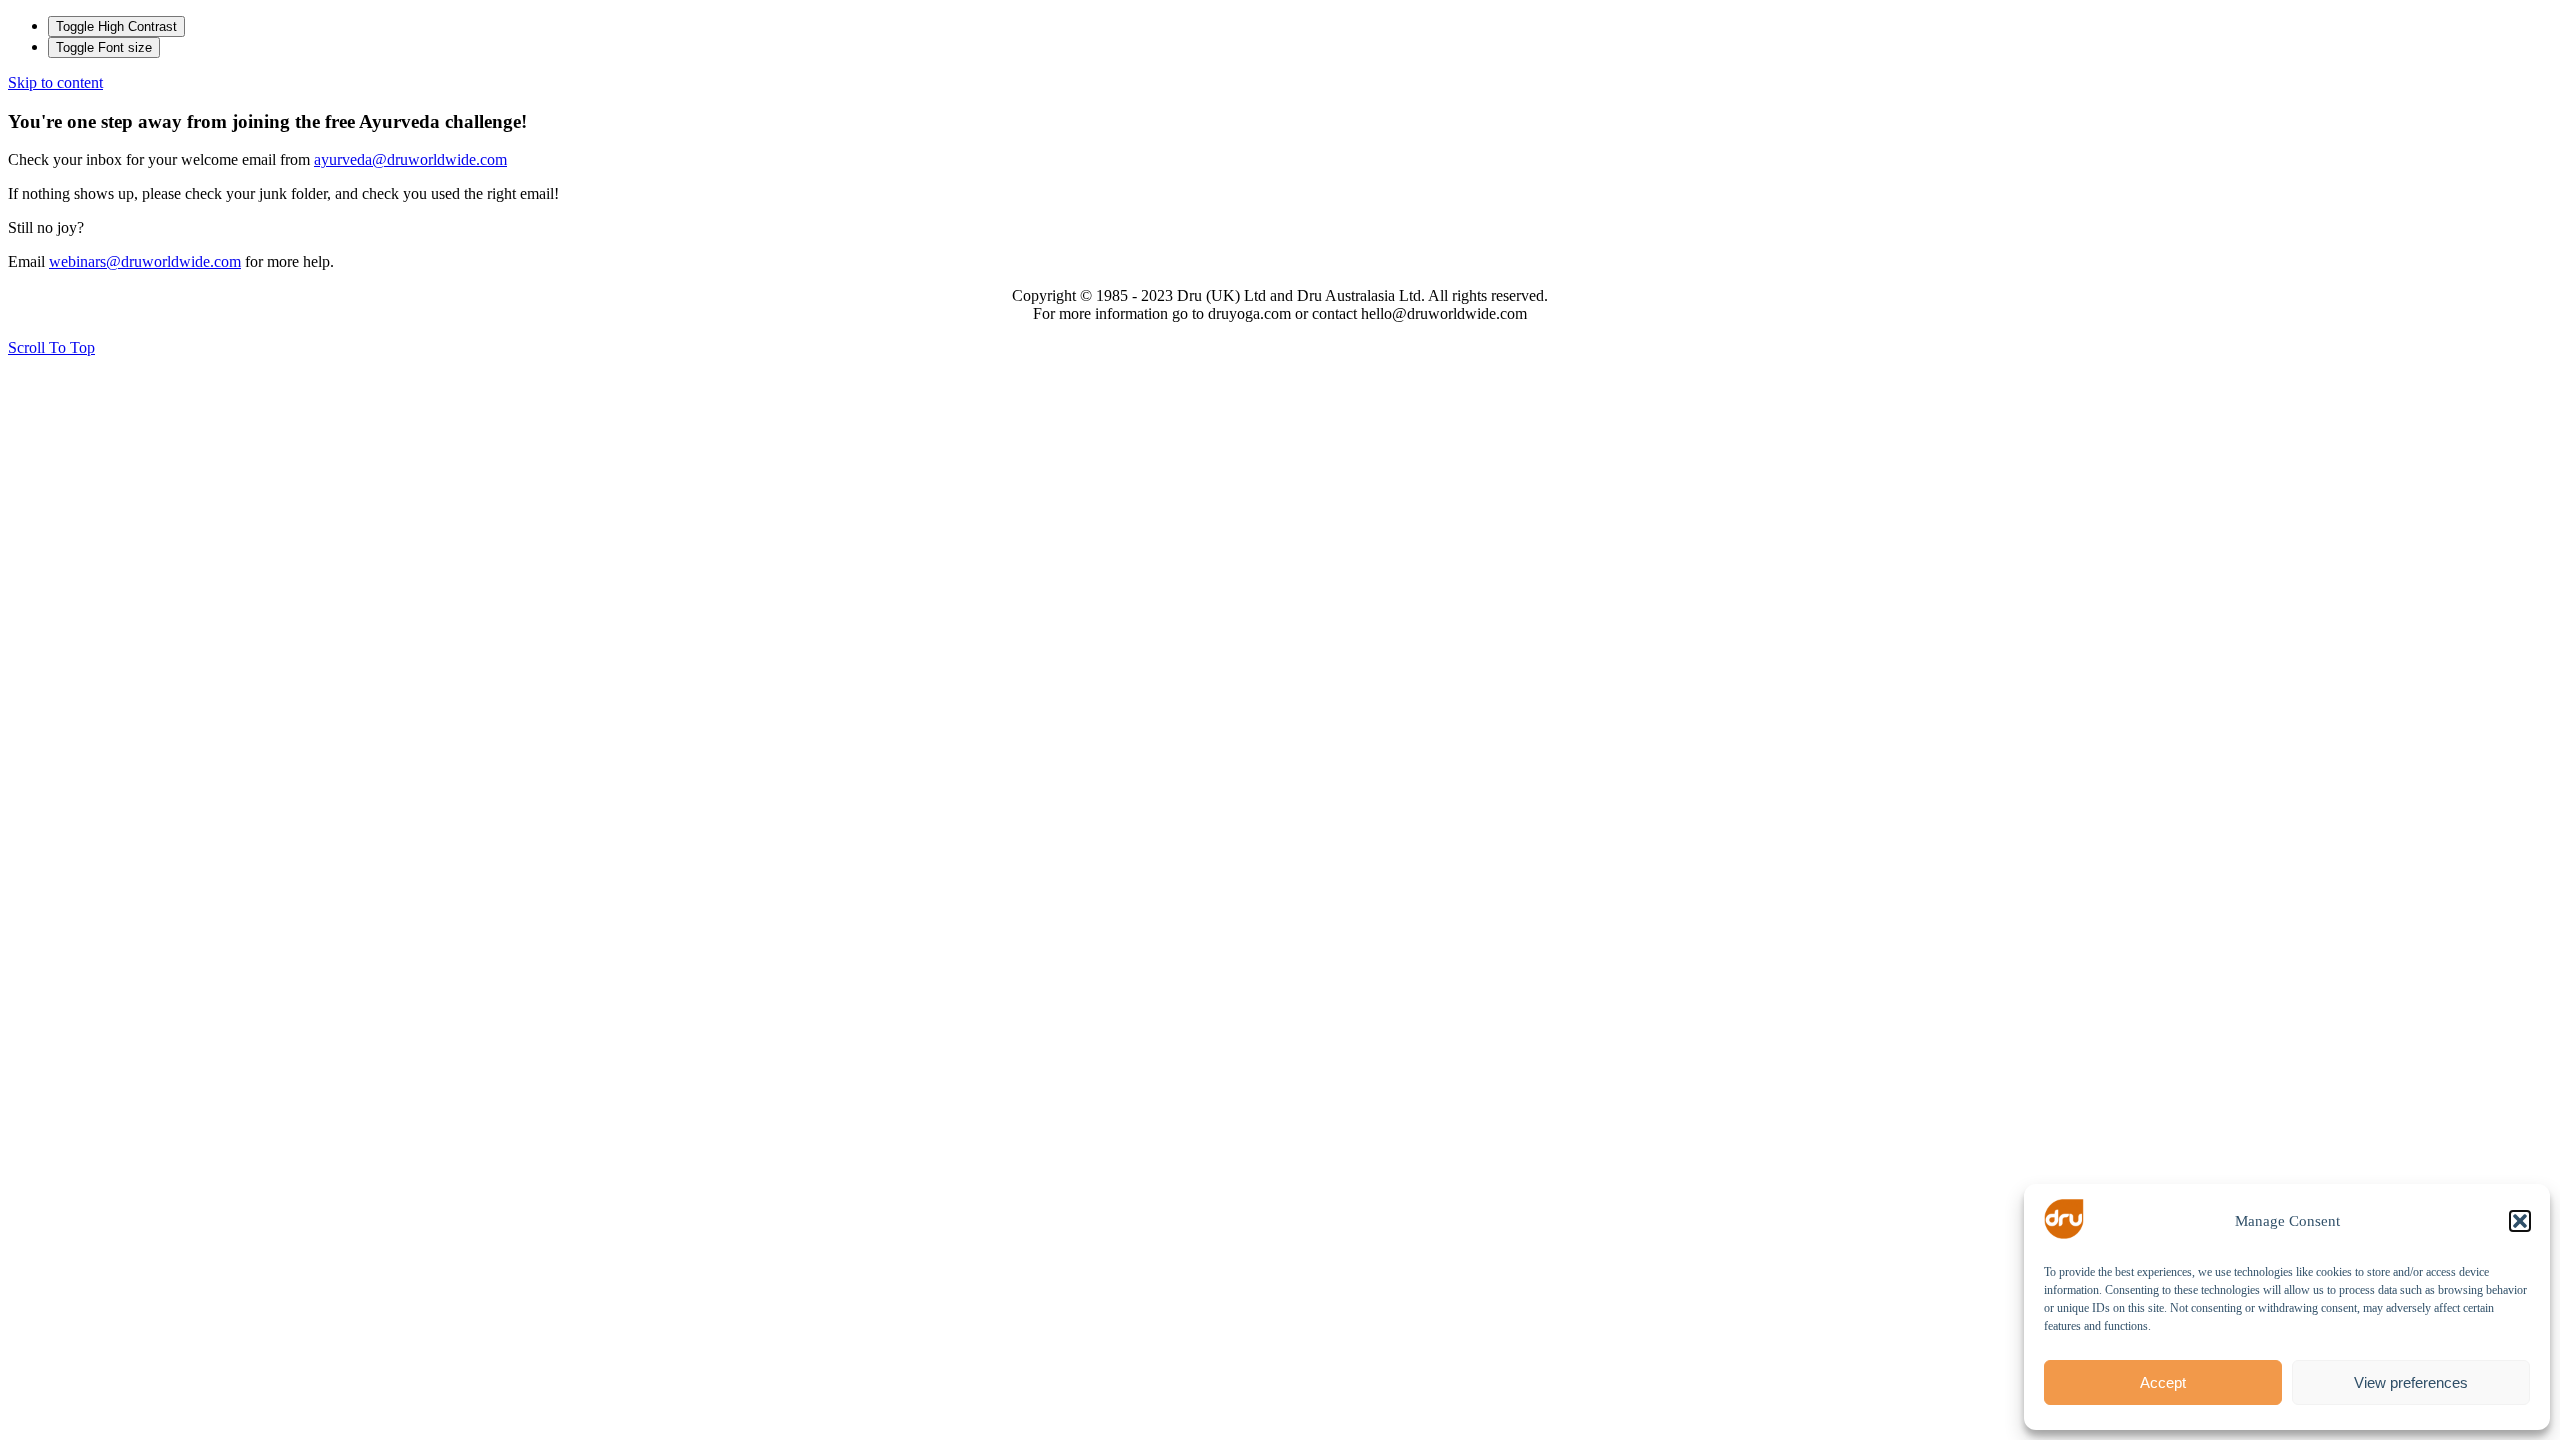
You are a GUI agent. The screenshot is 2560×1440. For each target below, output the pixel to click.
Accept (2163, 1382)
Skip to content (55, 82)
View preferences (2411, 1382)
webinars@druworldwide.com (145, 261)
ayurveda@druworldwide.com (410, 159)
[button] (2520, 1221)
